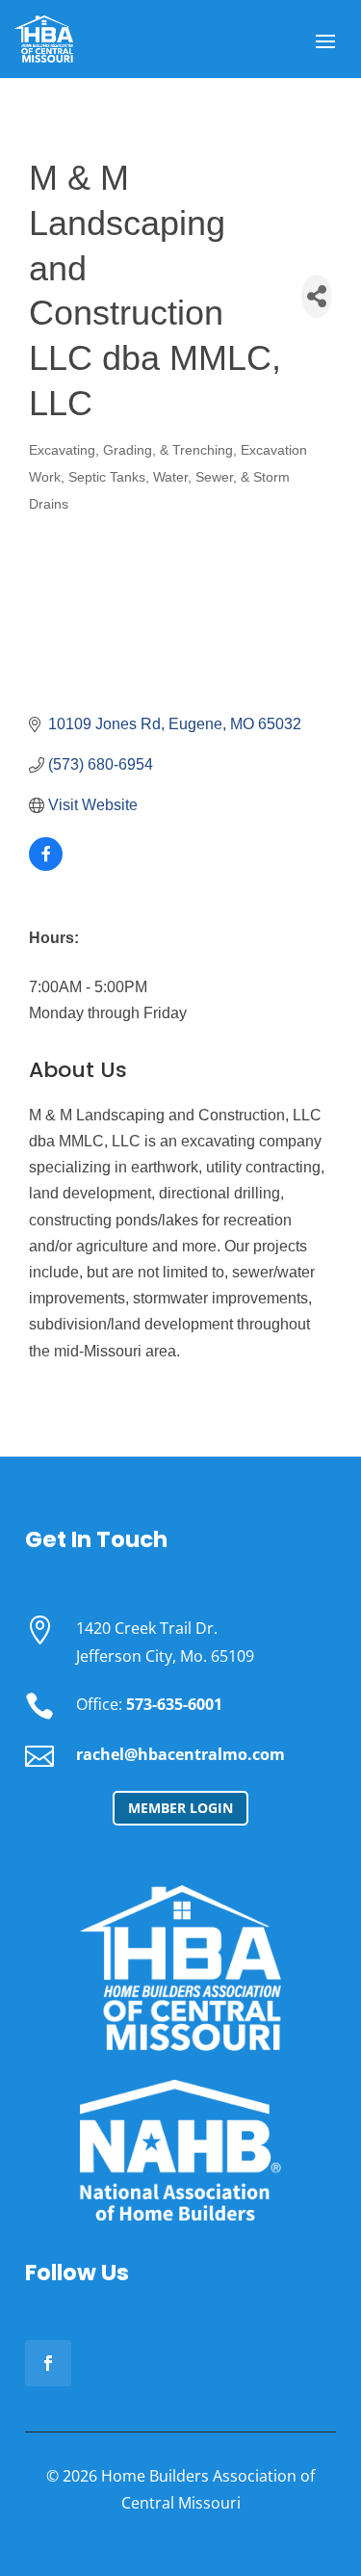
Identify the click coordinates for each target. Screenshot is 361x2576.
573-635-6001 (174, 1704)
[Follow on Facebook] (48, 2363)
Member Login (180, 1808)
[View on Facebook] (46, 866)
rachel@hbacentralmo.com (180, 1754)
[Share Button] (317, 296)
